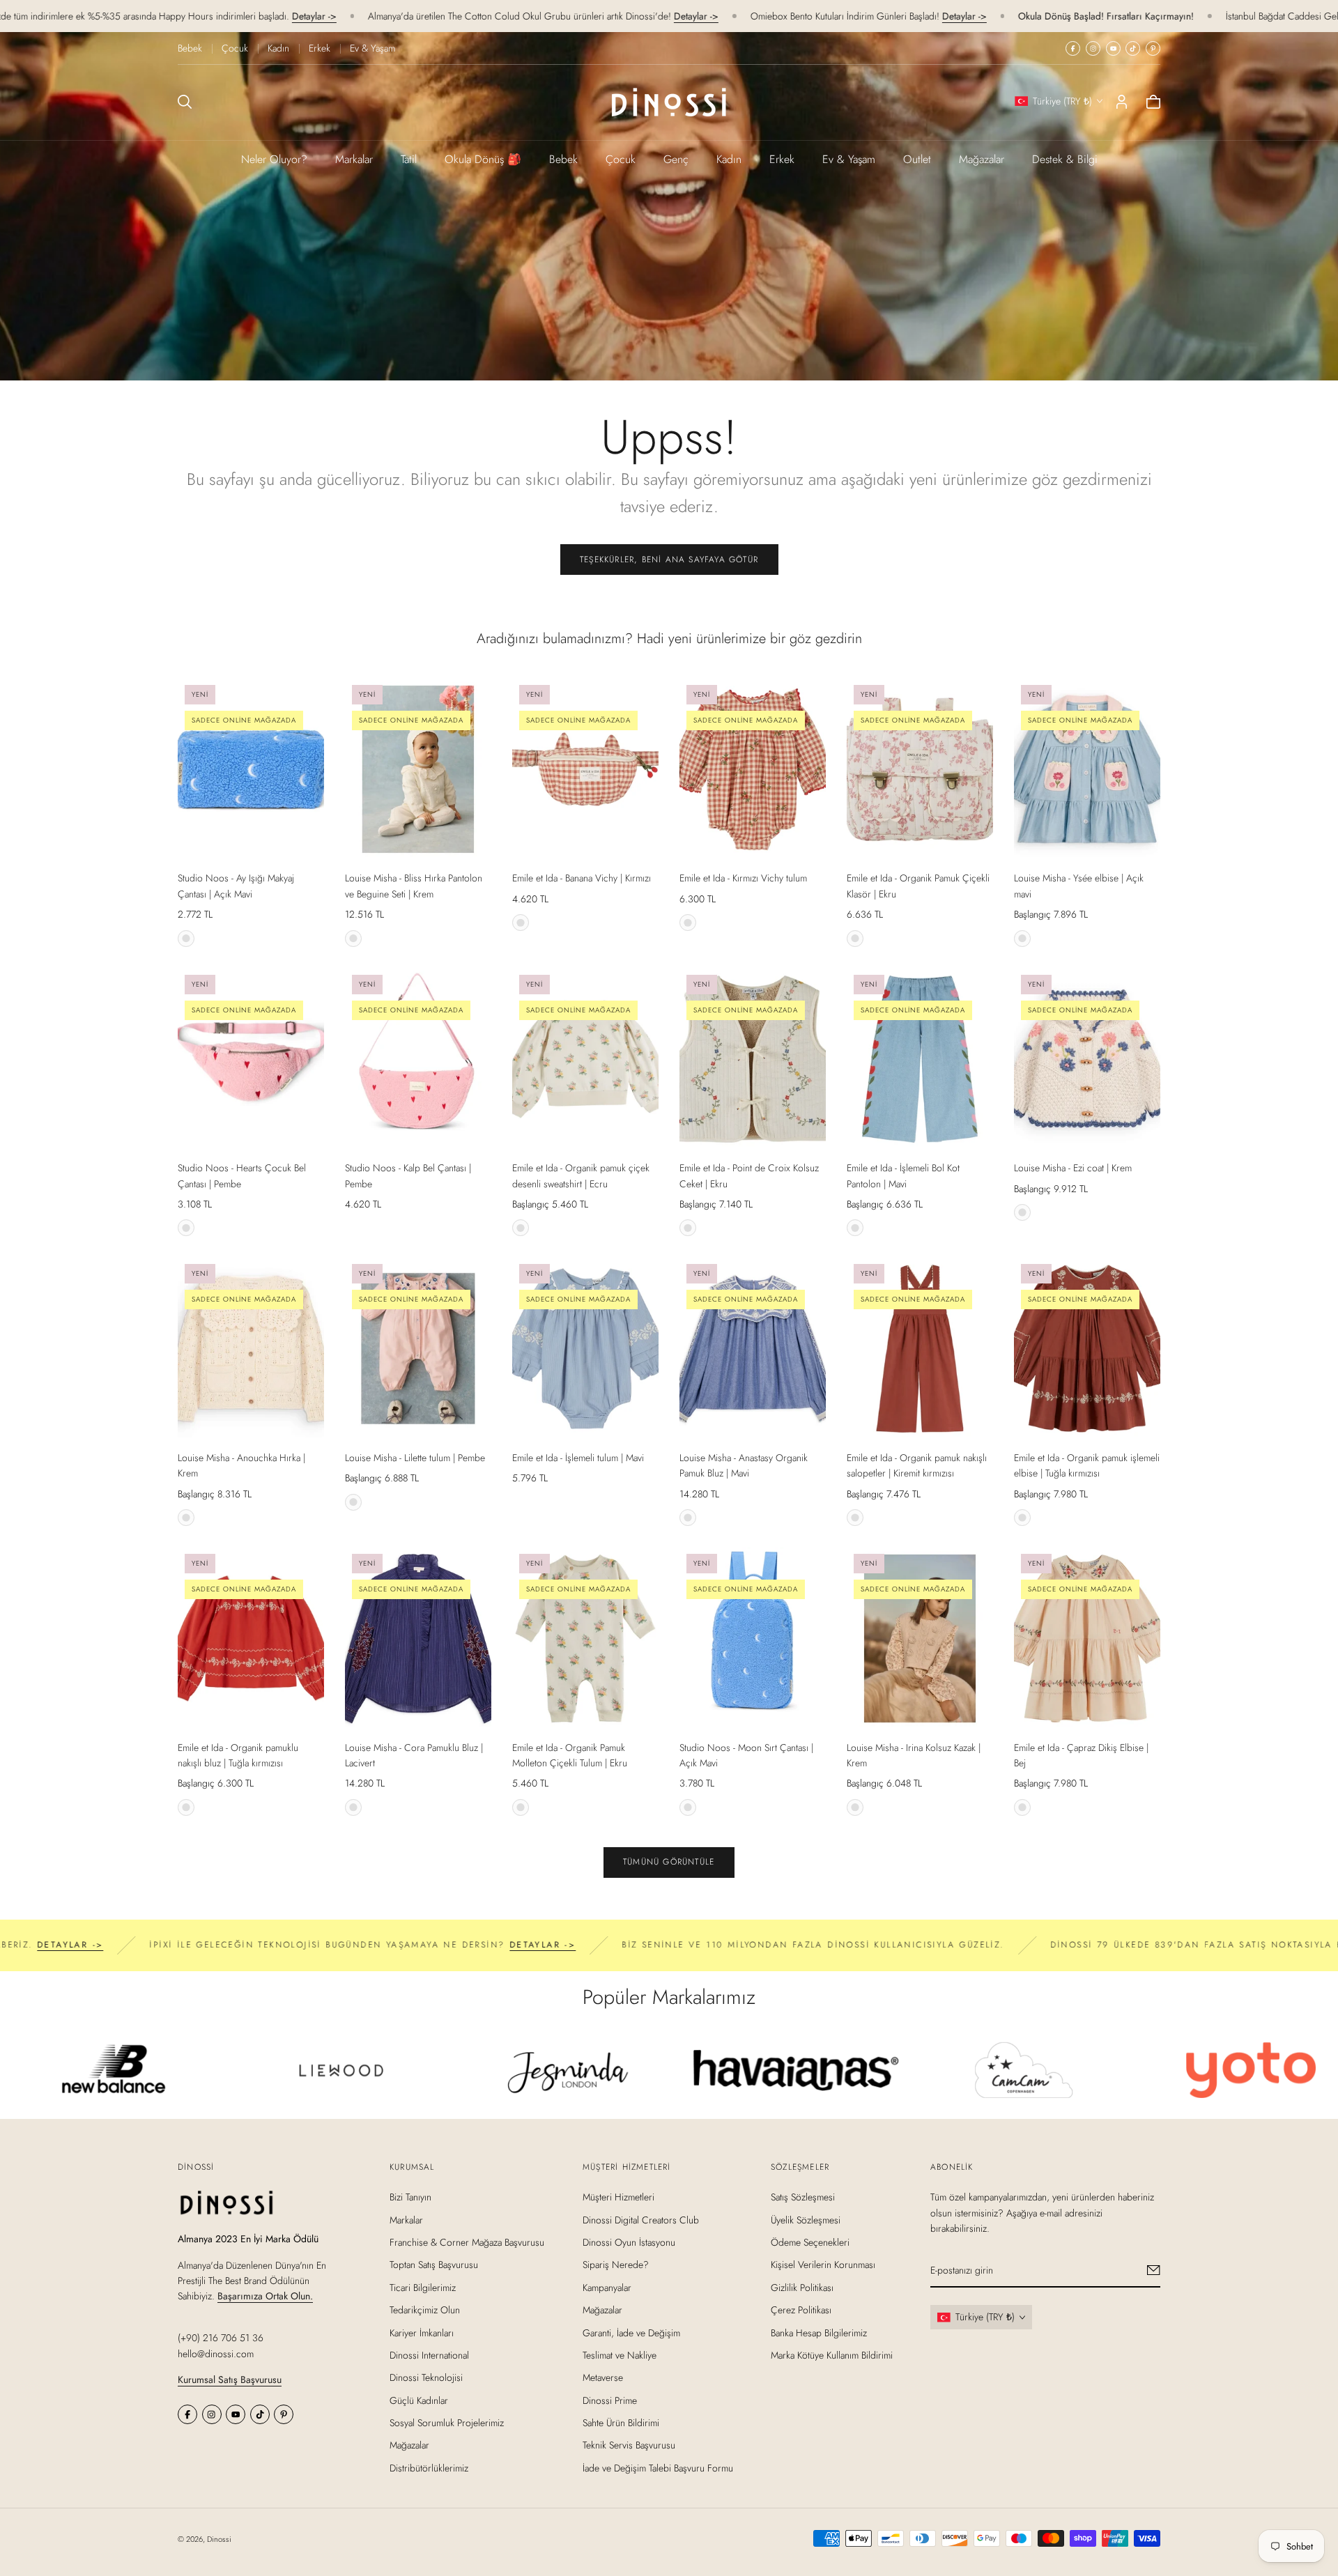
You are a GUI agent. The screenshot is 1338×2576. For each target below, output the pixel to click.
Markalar (354, 159)
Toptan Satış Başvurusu (434, 2265)
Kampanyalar (607, 2287)
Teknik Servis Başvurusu (629, 2445)
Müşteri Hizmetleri (618, 2197)
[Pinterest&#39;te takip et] (1153, 48)
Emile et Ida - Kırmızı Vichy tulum (743, 878)
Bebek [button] (563, 159)
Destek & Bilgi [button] (1065, 159)
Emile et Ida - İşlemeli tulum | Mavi (578, 1458)
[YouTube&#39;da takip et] (1113, 48)
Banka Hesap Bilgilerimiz (819, 2332)
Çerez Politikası (801, 2310)
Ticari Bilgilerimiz (423, 2287)
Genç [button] (676, 159)
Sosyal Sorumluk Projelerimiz (447, 2423)
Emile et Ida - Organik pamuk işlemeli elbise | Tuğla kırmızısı (1087, 1465)
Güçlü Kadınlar (419, 2400)
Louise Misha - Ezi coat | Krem (1073, 1168)
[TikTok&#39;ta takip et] (1133, 48)
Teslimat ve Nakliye (620, 2355)
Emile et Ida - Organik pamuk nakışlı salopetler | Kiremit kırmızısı (917, 1465)
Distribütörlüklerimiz (429, 2468)
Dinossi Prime (610, 2400)
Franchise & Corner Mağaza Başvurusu (467, 2242)
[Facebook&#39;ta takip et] (1073, 48)
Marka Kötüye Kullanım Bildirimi (832, 2355)
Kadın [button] (729, 159)
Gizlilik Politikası (802, 2287)
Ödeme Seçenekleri (810, 2242)
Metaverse (603, 2377)
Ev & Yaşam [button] (849, 159)
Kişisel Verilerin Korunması (823, 2265)
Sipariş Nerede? (616, 2265)
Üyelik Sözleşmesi (806, 2219)
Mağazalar (982, 159)
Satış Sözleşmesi (803, 2197)
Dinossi (219, 2539)
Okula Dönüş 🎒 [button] (483, 159)
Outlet (917, 159)
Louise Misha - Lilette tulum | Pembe (415, 1458)
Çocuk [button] (621, 159)
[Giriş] (1122, 102)
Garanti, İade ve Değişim (631, 2332)
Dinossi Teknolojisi (426, 2377)
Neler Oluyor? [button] (274, 159)
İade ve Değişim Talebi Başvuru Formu (658, 2468)
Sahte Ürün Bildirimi (621, 2423)
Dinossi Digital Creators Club (641, 2219)
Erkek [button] (782, 159)
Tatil (409, 159)
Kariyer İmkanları (422, 2332)
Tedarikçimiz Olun (425, 2310)
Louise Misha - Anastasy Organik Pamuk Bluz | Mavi (744, 1465)
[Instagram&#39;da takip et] (1093, 48)
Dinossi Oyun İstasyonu (629, 2242)
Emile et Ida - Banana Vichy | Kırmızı (582, 878)
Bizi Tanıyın (410, 2197)
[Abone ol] (1154, 2270)
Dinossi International (429, 2355)
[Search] (185, 102)
